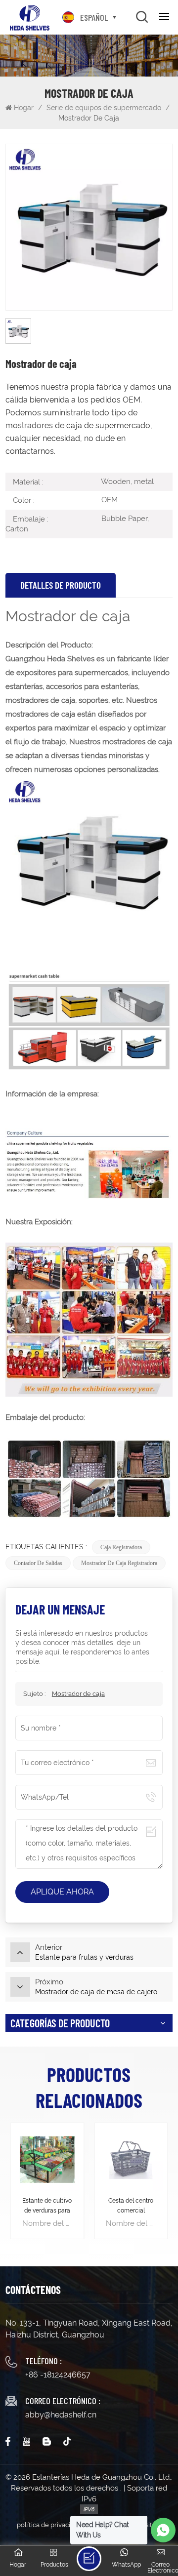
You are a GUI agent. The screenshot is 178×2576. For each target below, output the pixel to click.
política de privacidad (49, 2525)
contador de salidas (38, 1563)
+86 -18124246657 (58, 2375)
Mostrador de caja (78, 1694)
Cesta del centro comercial (131, 2206)
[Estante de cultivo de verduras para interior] (47, 2159)
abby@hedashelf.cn (61, 2415)
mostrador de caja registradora (119, 1563)
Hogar (25, 108)
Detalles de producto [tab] (61, 585)
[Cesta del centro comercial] (131, 2159)
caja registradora (121, 1547)
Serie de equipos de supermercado (104, 108)
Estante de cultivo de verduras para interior (47, 2206)
